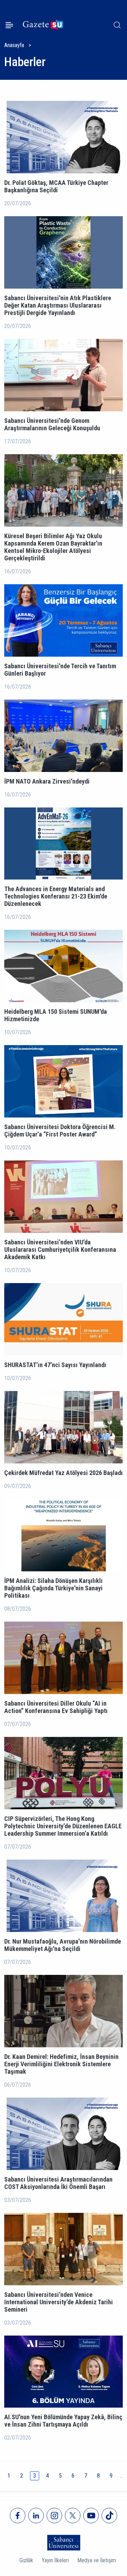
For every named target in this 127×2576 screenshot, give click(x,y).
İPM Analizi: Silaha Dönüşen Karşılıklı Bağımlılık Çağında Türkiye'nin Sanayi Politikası (53, 1588)
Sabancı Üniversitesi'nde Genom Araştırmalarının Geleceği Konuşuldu (52, 424)
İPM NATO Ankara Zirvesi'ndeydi (47, 781)
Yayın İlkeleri (55, 2560)
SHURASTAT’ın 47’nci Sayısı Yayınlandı (55, 1365)
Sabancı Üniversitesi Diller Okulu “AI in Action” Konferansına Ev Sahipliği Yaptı (56, 1707)
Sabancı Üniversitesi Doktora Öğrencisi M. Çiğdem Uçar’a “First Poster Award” (60, 1131)
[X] (73, 2516)
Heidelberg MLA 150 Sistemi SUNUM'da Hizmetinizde (56, 1015)
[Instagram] (54, 2516)
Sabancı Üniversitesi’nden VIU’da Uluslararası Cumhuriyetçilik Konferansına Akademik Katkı (60, 1250)
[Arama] (117, 25)
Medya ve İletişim (97, 2560)
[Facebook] (18, 2516)
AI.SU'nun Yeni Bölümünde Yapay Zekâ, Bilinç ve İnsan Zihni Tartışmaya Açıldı (63, 2421)
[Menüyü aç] (9, 25)
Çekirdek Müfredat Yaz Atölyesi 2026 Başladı (64, 1473)
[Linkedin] (36, 2516)
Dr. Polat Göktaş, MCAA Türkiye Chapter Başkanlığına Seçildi (56, 186)
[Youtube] (91, 2516)
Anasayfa (14, 45)
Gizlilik (26, 2560)
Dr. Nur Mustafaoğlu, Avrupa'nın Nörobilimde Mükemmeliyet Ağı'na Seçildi (63, 1945)
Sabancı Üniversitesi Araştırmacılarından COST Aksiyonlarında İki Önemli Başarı (58, 2183)
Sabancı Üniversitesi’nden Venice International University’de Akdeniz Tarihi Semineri (59, 2302)
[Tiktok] (109, 2516)
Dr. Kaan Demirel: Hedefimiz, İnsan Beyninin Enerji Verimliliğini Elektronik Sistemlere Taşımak (61, 2064)
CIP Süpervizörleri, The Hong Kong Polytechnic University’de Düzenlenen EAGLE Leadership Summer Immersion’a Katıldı (63, 1826)
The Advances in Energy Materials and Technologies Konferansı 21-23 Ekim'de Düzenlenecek (56, 896)
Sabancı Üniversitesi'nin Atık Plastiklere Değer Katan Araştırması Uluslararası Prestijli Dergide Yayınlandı (58, 305)
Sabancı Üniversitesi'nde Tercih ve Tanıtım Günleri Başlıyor (60, 670)
